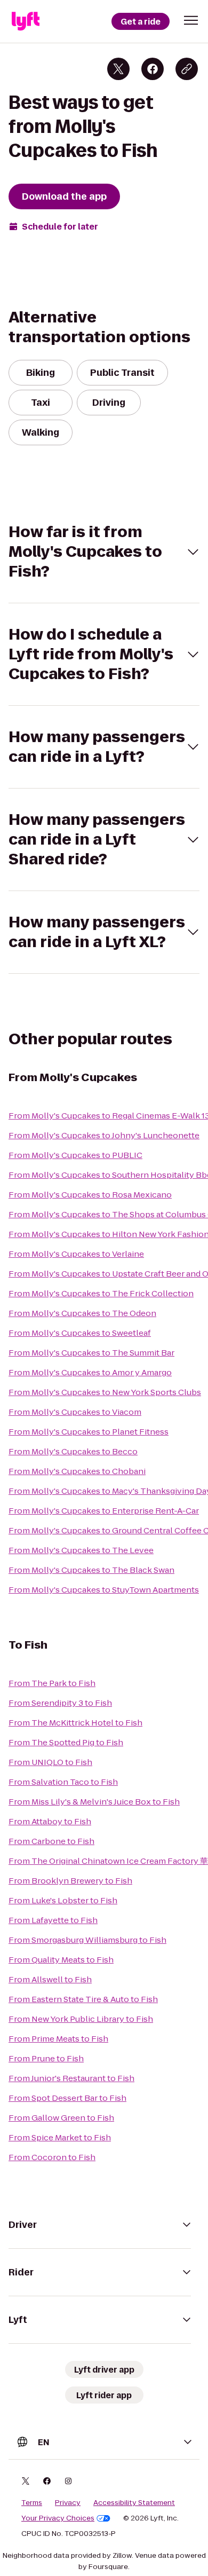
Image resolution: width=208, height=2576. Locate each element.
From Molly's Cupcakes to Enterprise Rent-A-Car (104, 1511)
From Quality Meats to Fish (61, 1960)
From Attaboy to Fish (50, 1821)
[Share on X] (118, 69)
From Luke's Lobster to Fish (63, 1900)
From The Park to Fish (52, 1683)
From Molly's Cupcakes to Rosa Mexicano (90, 1195)
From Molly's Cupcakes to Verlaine (76, 1254)
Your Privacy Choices (58, 2518)
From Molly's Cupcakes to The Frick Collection (101, 1293)
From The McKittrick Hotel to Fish (75, 1723)
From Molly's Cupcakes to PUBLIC (75, 1155)
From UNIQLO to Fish (50, 1762)
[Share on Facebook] (153, 69)
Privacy (68, 2503)
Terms (32, 2503)
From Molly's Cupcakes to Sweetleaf (80, 1333)
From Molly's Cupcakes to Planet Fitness (89, 1432)
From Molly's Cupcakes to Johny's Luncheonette (104, 1135)
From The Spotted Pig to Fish (66, 1742)
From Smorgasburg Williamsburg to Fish (87, 1940)
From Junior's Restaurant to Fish (71, 2078)
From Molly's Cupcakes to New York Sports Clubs (105, 1392)
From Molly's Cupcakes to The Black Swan (91, 1570)
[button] (191, 20)
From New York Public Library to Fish (81, 2019)
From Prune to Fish (46, 2058)
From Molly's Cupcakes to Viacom (75, 1412)
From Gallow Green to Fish (61, 2118)
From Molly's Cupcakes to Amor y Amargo (90, 1372)
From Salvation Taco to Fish (63, 1782)
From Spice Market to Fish (60, 2137)
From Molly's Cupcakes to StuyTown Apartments (104, 1590)
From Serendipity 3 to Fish (60, 1703)
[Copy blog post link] (187, 69)
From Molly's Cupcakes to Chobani (77, 1471)
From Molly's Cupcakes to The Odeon (82, 1313)
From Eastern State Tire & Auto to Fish (83, 1999)
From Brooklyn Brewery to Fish (70, 1881)
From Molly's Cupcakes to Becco (73, 1451)
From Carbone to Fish (51, 1841)
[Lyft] (26, 21)
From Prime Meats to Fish (58, 2039)
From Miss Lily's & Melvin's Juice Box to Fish (94, 1802)
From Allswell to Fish (50, 1979)
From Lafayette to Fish (53, 1920)
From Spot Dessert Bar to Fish (67, 2098)
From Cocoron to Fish (52, 2157)
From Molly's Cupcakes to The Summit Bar (91, 1353)
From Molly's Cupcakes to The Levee (81, 1550)
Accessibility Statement (134, 2503)
